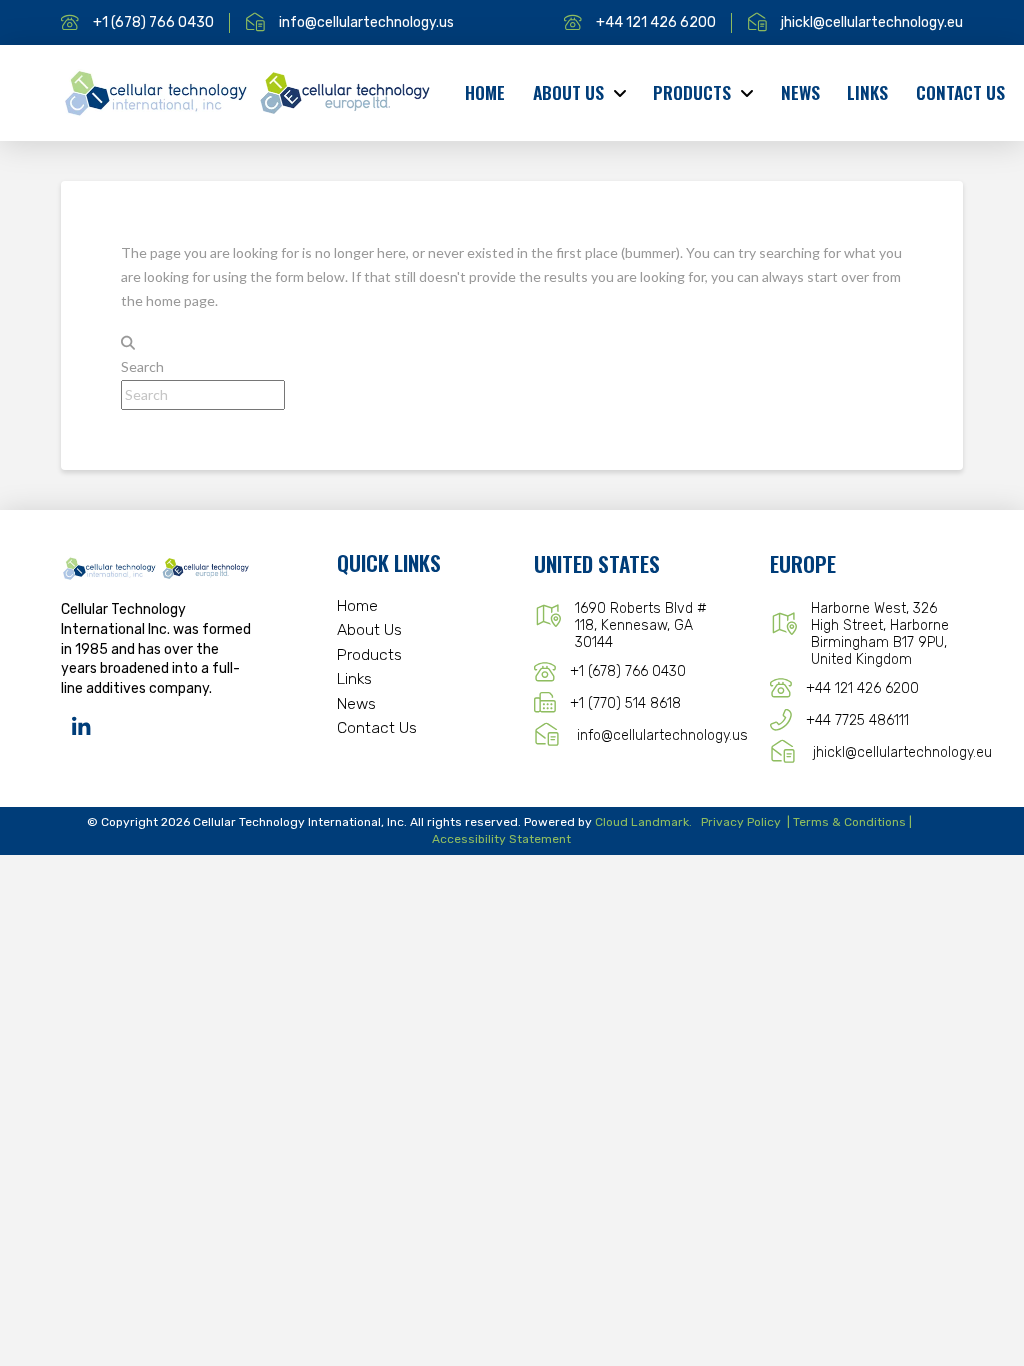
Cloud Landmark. (643, 822)
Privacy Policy (741, 822)
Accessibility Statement (501, 839)
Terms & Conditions (849, 822)
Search (142, 366)
